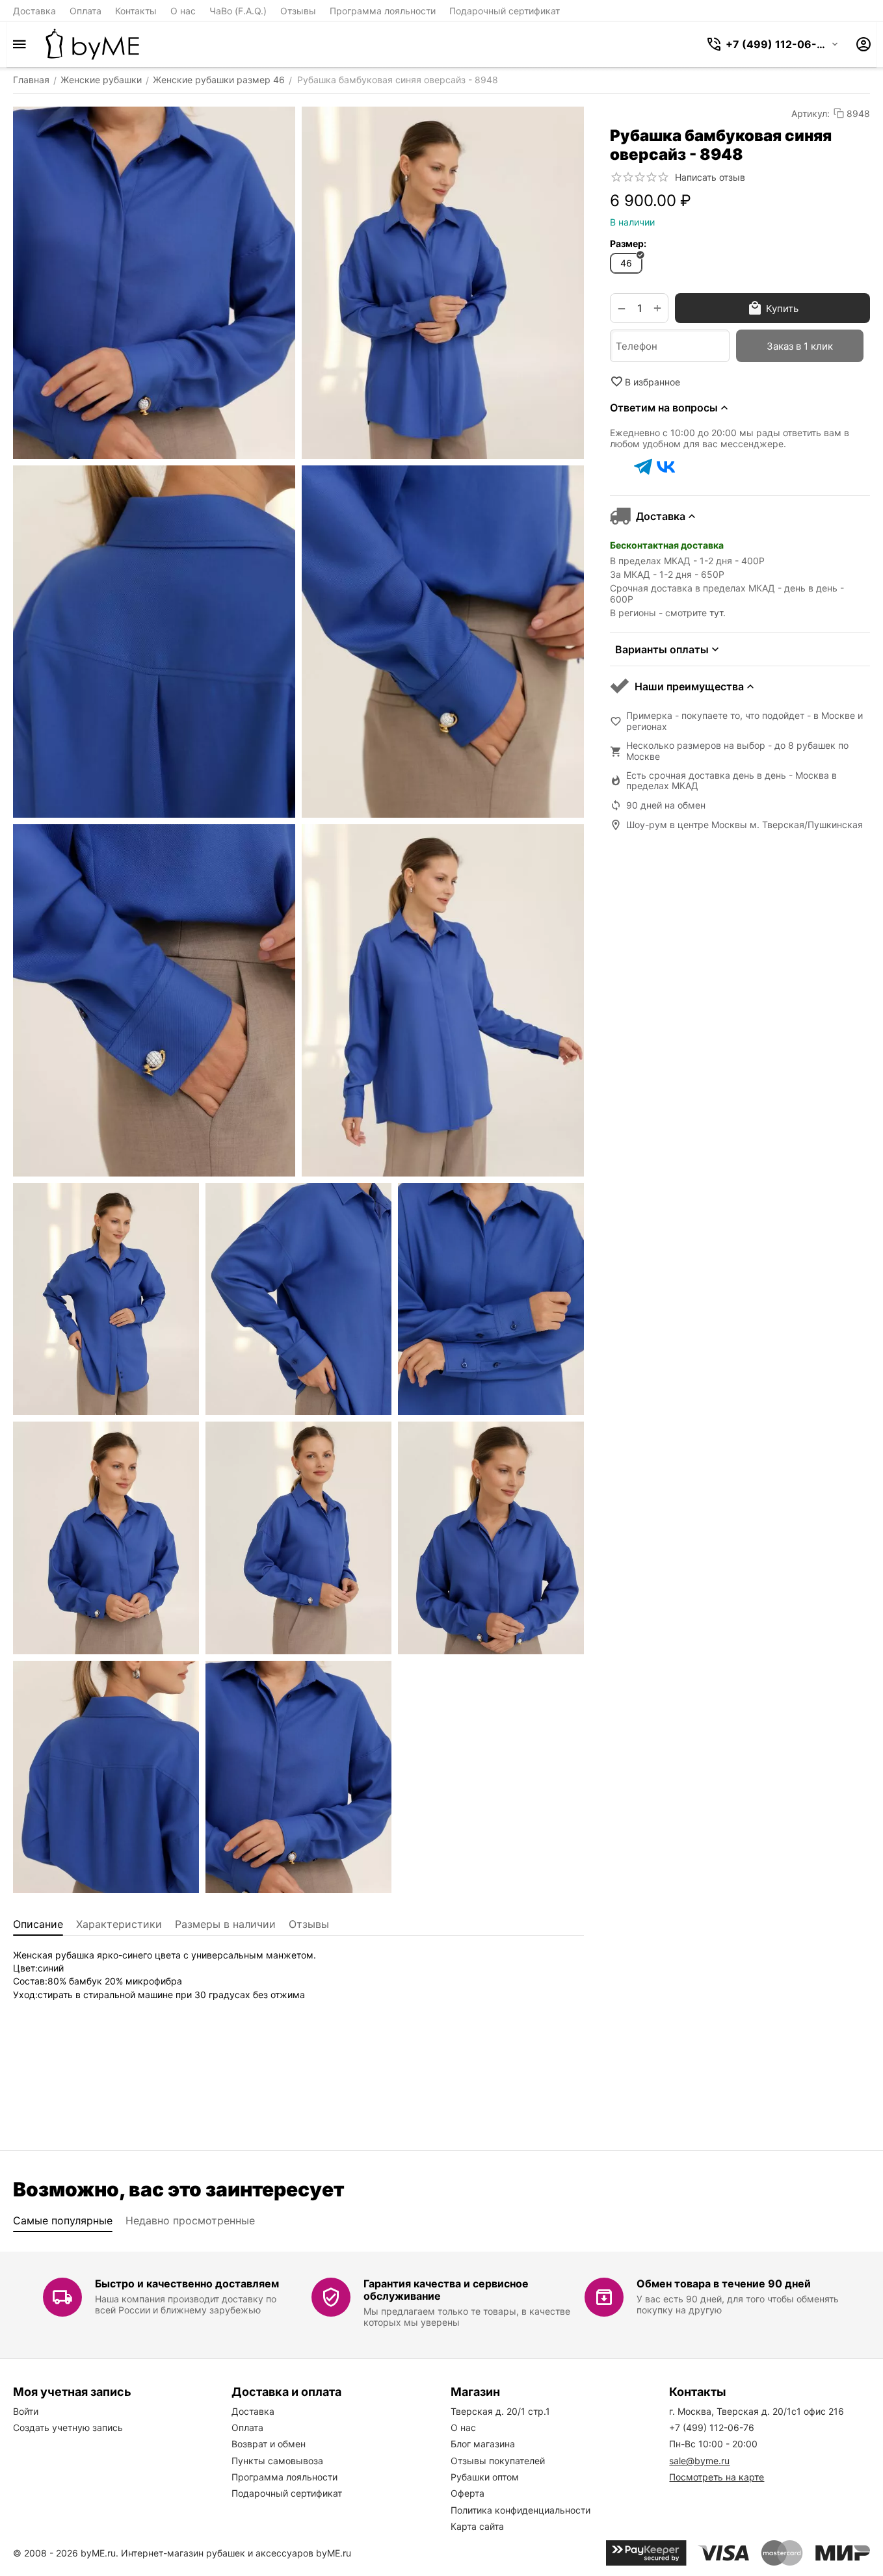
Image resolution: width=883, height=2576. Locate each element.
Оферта (468, 2493)
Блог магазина (483, 2444)
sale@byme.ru (699, 2461)
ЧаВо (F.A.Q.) (238, 11)
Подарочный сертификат (505, 11)
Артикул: (811, 113)
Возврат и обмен (269, 2444)
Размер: (628, 243)
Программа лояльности (383, 11)
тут (716, 613)
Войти (26, 2411)
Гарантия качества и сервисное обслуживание (446, 2290)
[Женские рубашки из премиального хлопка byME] (92, 44)
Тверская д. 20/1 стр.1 (500, 2411)
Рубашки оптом (485, 2477)
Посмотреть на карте (717, 2477)
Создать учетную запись (68, 2427)
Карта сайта (477, 2526)
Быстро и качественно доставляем (187, 2283)
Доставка (34, 11)
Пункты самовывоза (277, 2461)
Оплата (86, 11)
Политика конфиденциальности (521, 2510)
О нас (183, 11)
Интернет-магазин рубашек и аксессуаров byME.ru (236, 2553)
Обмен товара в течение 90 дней (724, 2283)
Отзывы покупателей (498, 2461)
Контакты (136, 11)
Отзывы (298, 11)
